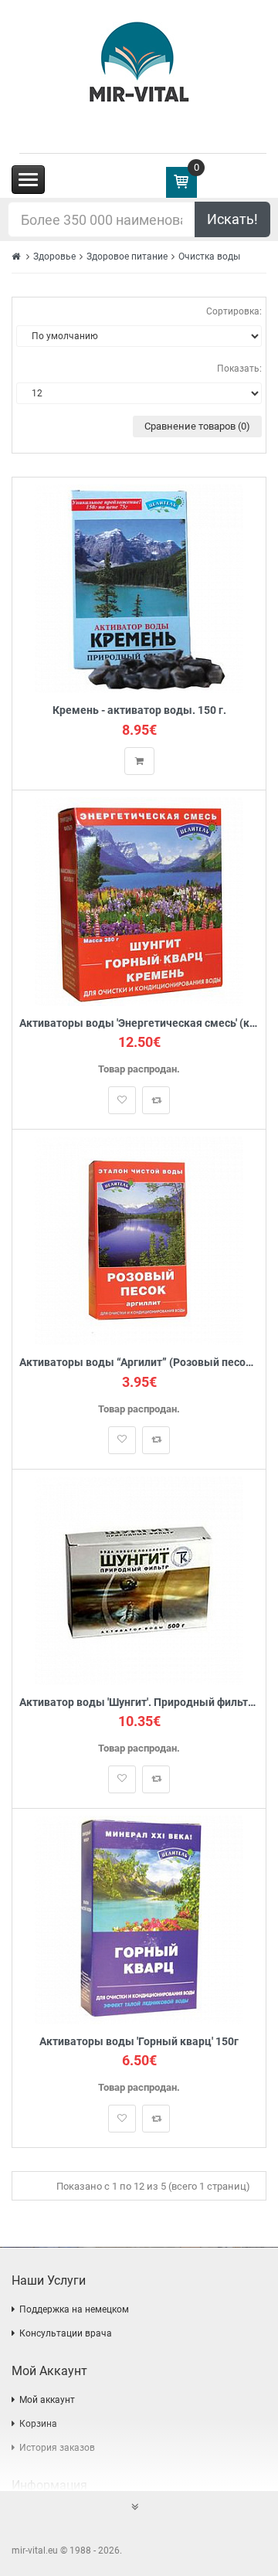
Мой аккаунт (47, 2400)
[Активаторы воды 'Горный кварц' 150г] (139, 1919)
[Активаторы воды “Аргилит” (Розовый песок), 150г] (139, 1240)
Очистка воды (209, 257)
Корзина (38, 2424)
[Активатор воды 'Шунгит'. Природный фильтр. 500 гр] (139, 1580)
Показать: (239, 369)
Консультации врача (66, 2333)
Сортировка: (234, 311)
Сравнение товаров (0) (197, 426)
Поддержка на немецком (74, 2309)
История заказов (57, 2448)
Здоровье (54, 257)
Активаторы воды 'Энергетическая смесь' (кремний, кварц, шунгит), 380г (139, 1023)
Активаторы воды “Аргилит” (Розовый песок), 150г (139, 1363)
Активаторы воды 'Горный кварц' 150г (139, 2042)
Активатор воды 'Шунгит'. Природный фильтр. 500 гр (139, 1703)
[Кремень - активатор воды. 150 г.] (139, 588)
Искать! (232, 219)
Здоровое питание (127, 257)
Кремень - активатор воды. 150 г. (139, 710)
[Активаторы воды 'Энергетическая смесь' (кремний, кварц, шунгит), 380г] (139, 901)
